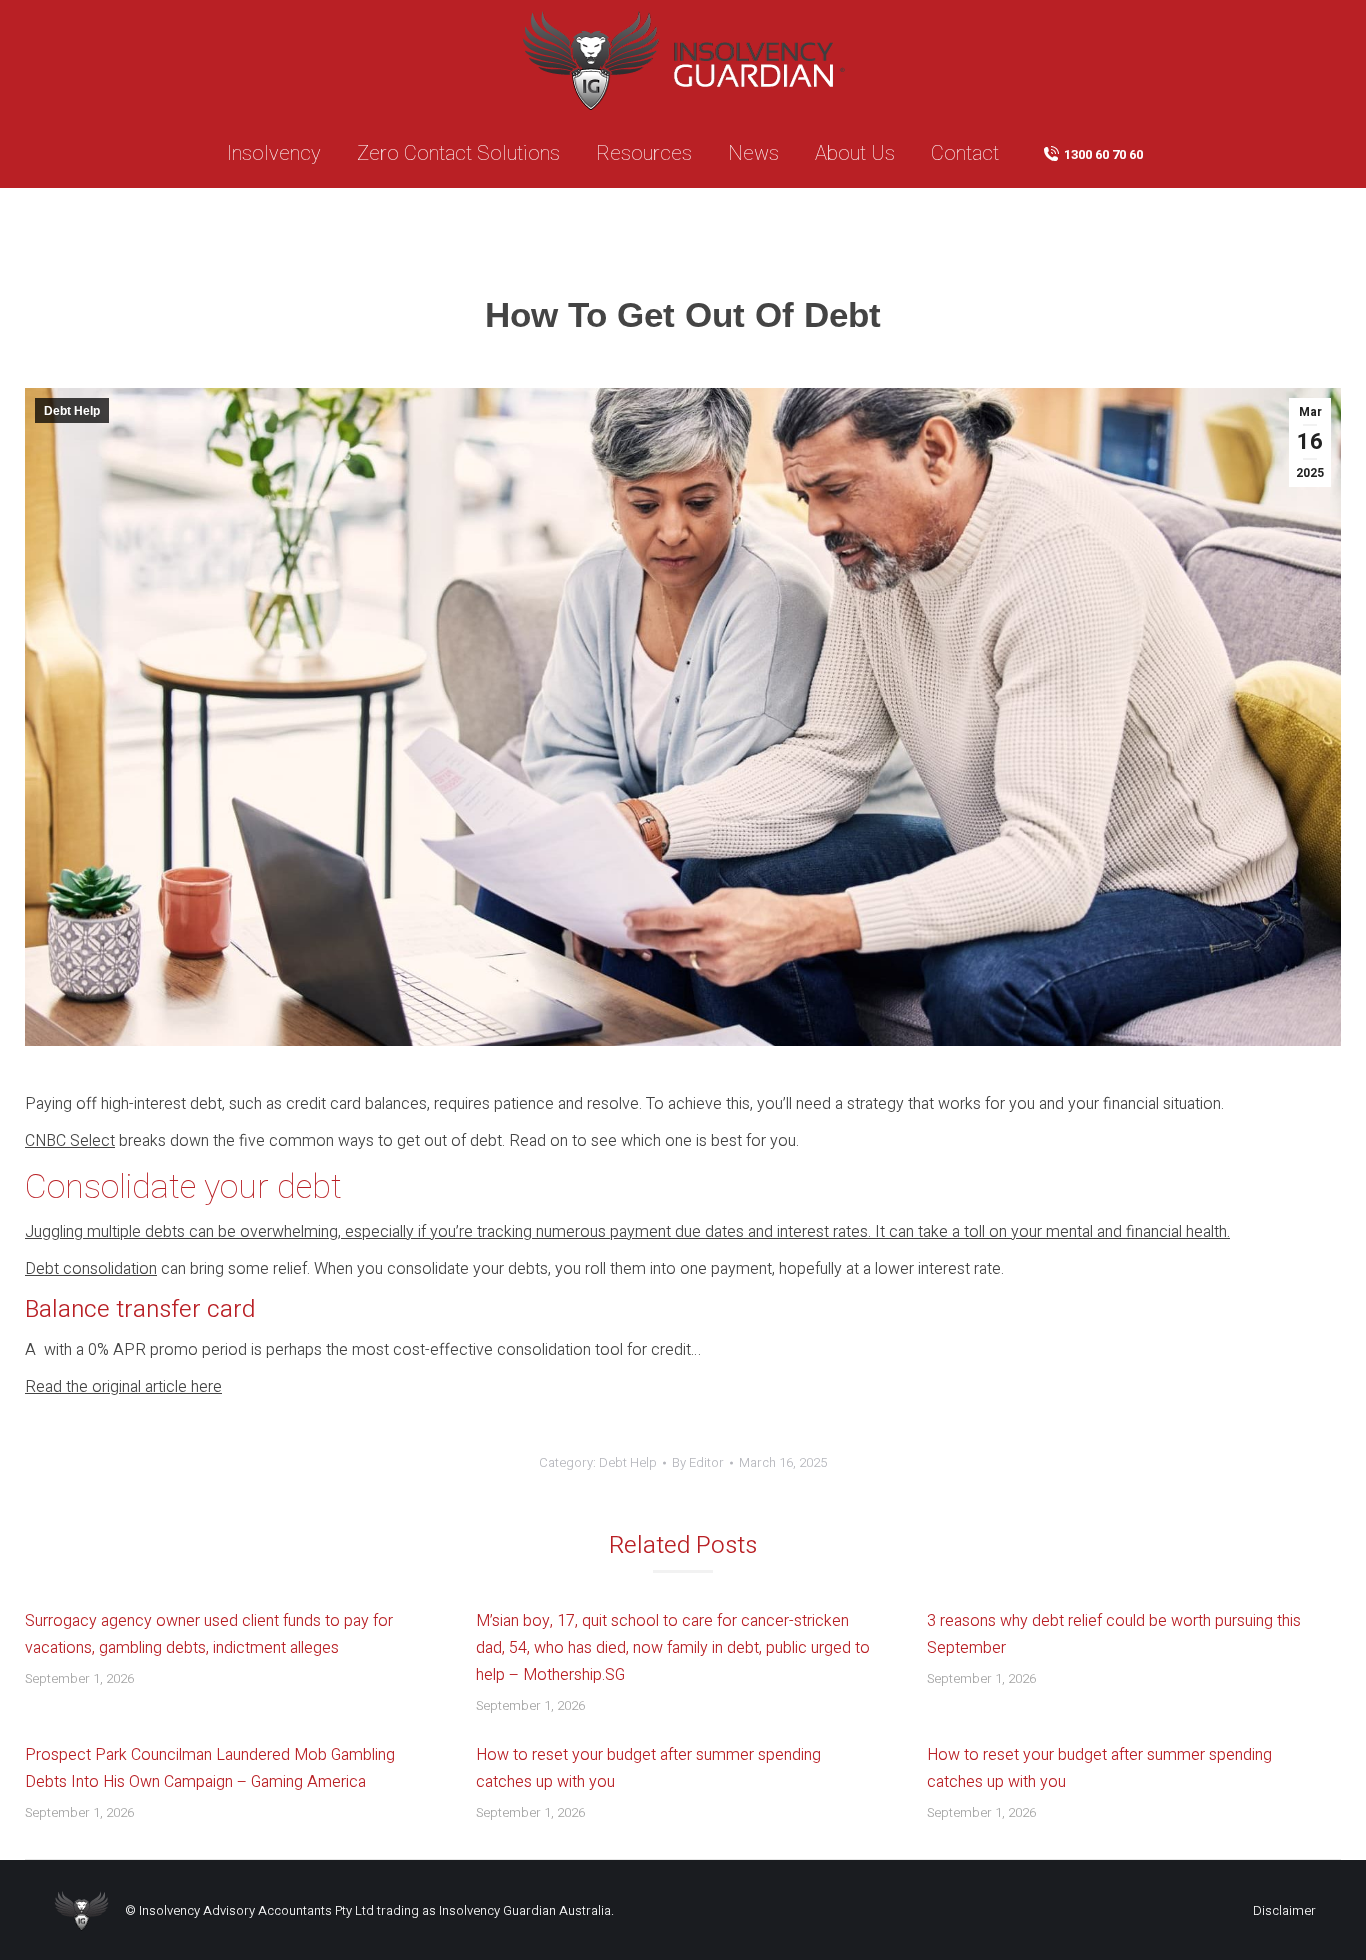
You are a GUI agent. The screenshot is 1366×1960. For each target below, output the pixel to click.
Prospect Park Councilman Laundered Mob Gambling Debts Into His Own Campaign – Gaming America (210, 1768)
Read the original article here (123, 1387)
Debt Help (72, 411)
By (698, 1462)
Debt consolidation (91, 1269)
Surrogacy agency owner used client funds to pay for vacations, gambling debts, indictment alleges (209, 1634)
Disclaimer (1284, 1910)
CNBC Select (70, 1141)
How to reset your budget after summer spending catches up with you (648, 1768)
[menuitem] (274, 154)
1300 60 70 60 (1103, 154)
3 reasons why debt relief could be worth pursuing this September (1114, 1634)
